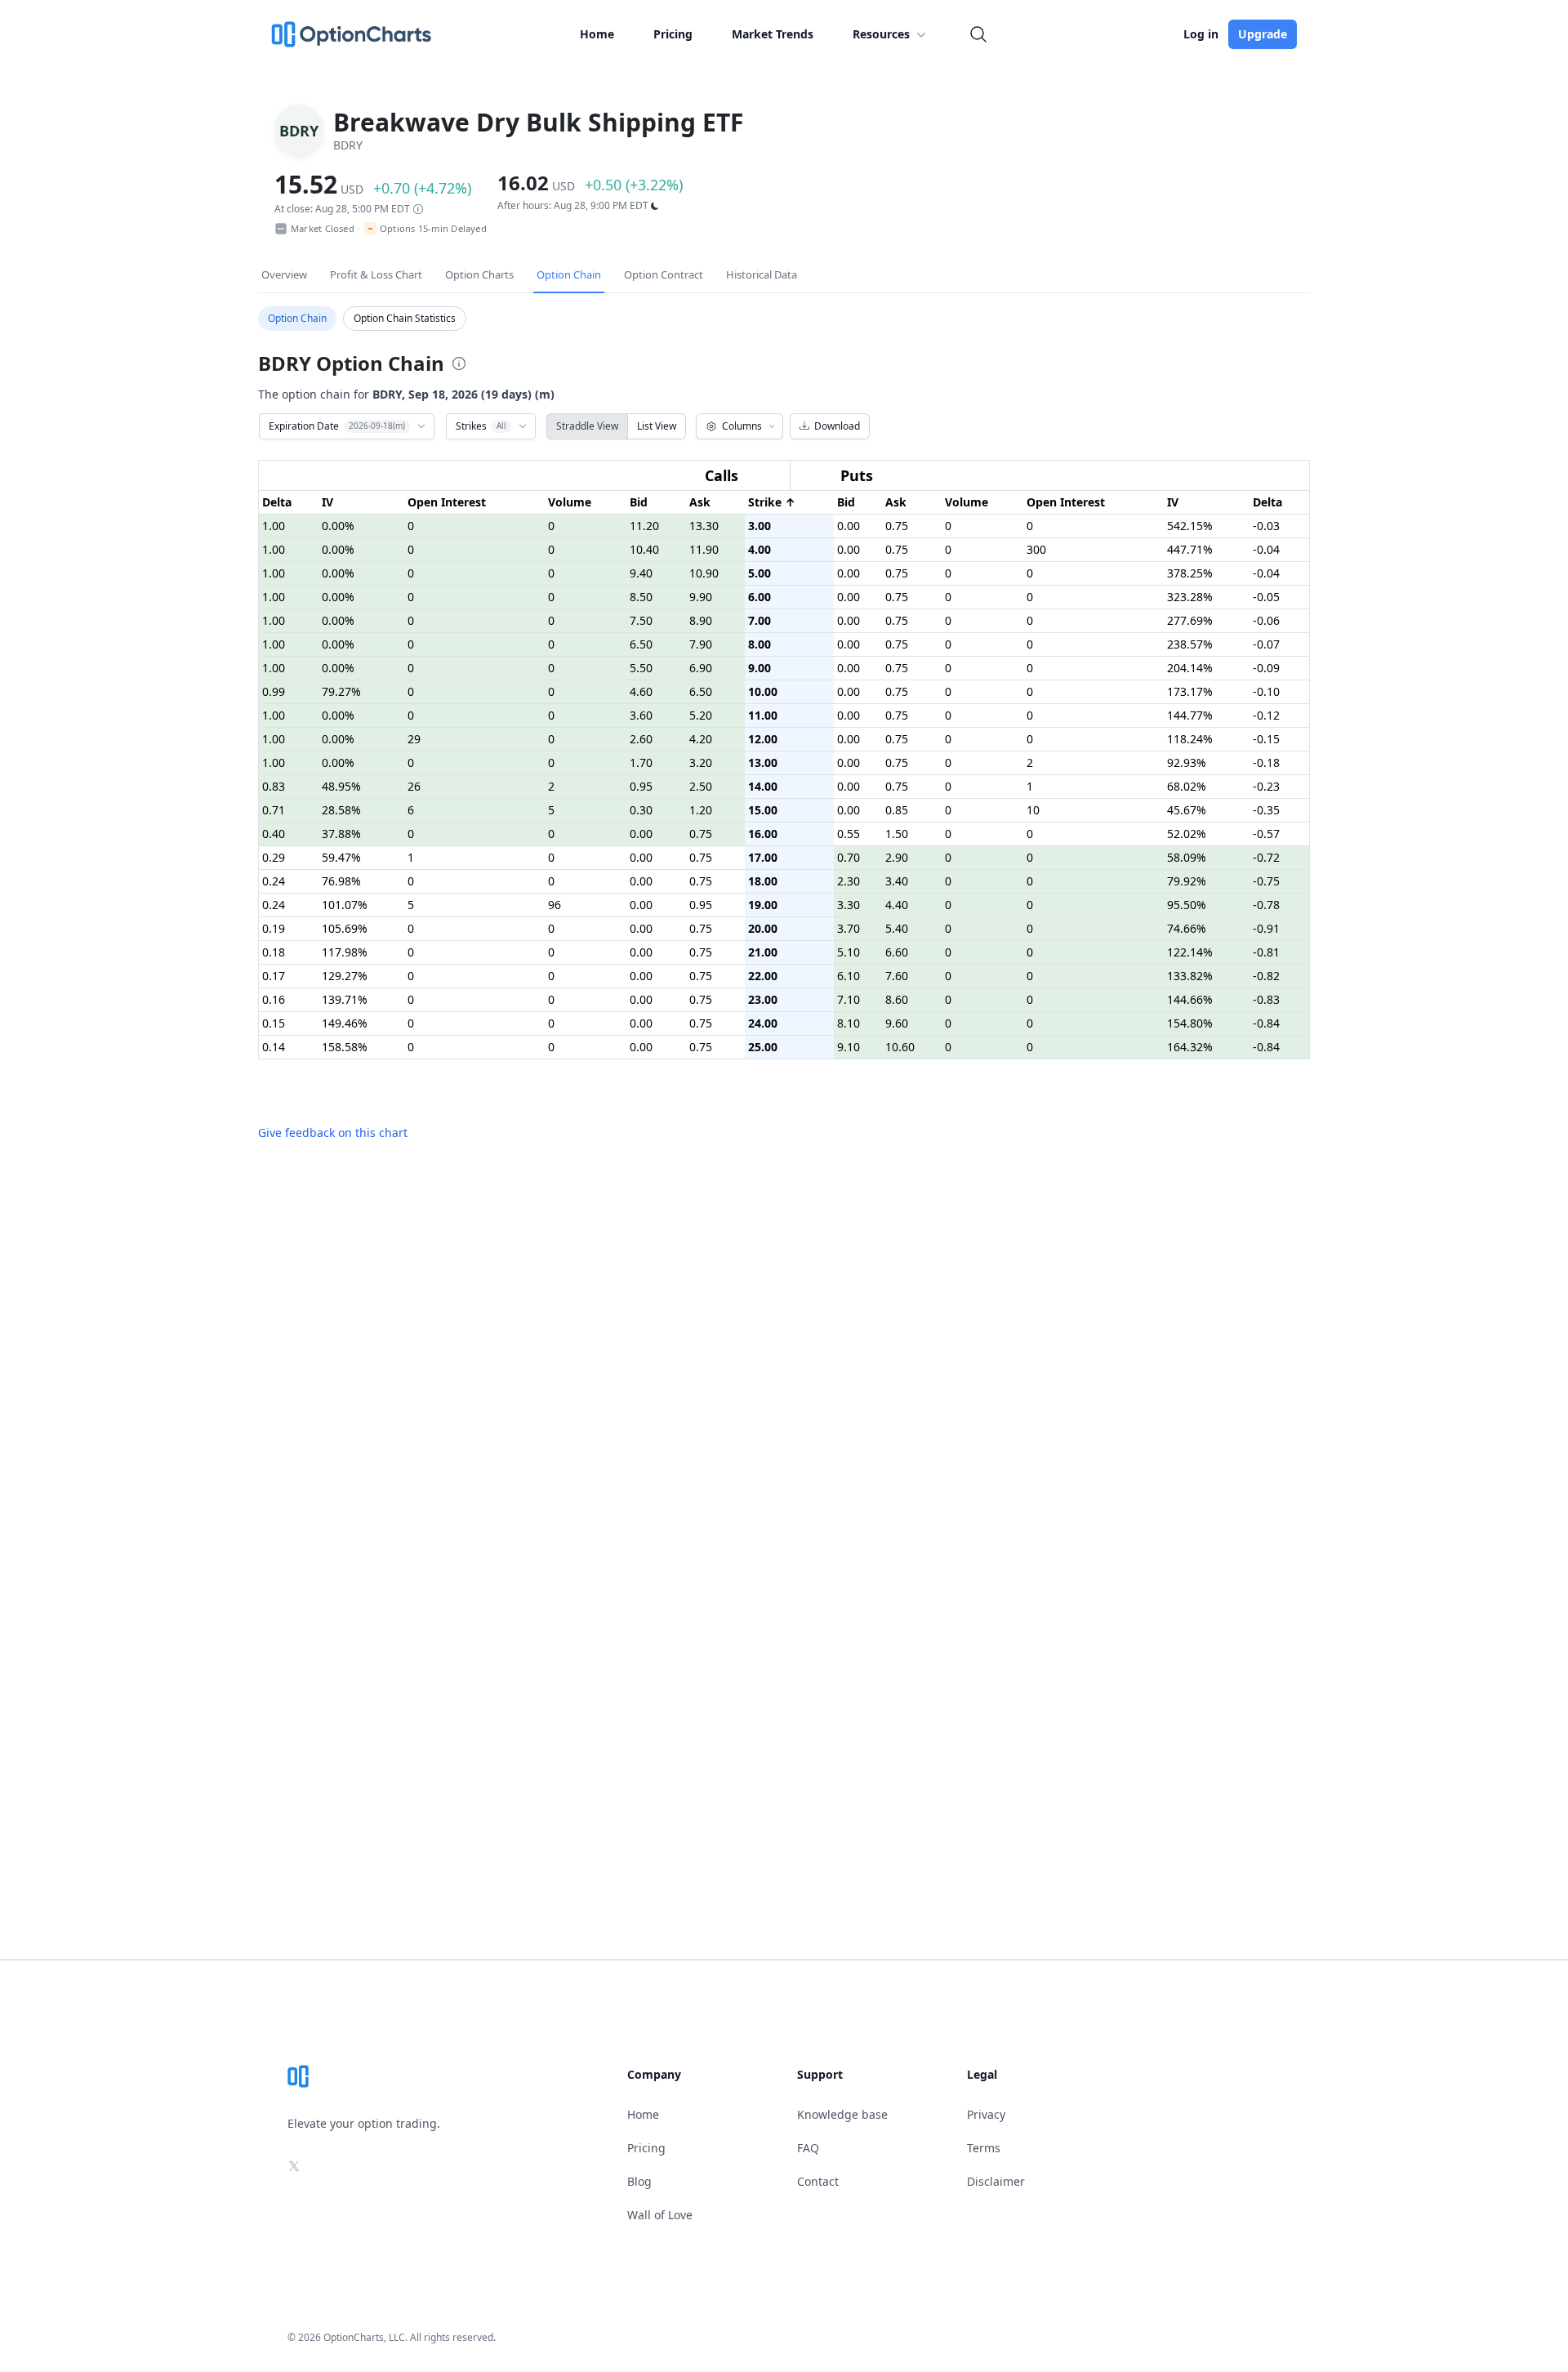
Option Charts (479, 274)
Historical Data (762, 274)
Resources (881, 34)
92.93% (1187, 762)
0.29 (274, 857)
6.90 (701, 668)
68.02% (1187, 786)
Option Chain (569, 274)
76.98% (341, 881)
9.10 (849, 1047)
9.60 (897, 1023)
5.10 (849, 952)
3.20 (701, 762)
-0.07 (1266, 644)
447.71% (1190, 549)
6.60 (897, 952)
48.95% (341, 786)
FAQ (808, 2148)
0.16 (274, 999)
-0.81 (1266, 952)
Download (837, 426)
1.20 (701, 810)
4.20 (701, 739)
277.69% (1190, 620)
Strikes (481, 426)
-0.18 (1266, 762)
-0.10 (1266, 691)
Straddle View (587, 426)
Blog (639, 2181)
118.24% (1190, 739)
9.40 (641, 573)
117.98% (345, 952)
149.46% (345, 1023)
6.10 (849, 976)
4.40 (897, 905)
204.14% (1190, 668)
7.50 (641, 620)
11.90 (704, 549)
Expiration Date (337, 426)
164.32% (1190, 1047)
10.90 (704, 573)
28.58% (341, 810)
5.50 (641, 668)
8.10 (849, 1023)
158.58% (345, 1047)
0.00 (849, 526)
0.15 (274, 1023)
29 (414, 739)
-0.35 (1266, 810)
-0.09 (1266, 668)
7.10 (849, 999)
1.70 (641, 762)
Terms (984, 2148)
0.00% (338, 526)
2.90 (897, 857)
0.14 (274, 1047)
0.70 (849, 857)
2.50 (701, 786)
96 (555, 905)
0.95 (641, 786)
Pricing (673, 34)
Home (597, 34)
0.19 (274, 928)
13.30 (704, 526)
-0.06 (1266, 620)
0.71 (274, 810)
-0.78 (1266, 905)
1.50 (897, 834)
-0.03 (1266, 526)
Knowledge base (842, 2114)
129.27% (345, 976)
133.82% (1190, 976)
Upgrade (1263, 34)
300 (1036, 549)
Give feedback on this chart (333, 1132)
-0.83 (1266, 999)
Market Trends (773, 34)
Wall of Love (660, 2215)
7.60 (897, 976)
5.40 (897, 928)
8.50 (641, 597)
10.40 (644, 549)
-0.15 (1266, 739)
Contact (818, 2181)
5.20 (701, 715)
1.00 (274, 526)
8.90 (701, 620)
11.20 (644, 526)
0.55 (849, 834)
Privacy (986, 2114)
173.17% (1190, 691)
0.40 (274, 834)
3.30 (849, 905)
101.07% (345, 905)
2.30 (849, 881)
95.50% (1187, 905)
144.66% (1190, 999)
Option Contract (664, 274)
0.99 (274, 691)
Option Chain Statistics (405, 318)
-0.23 (1266, 786)
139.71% (345, 999)
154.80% (1190, 1023)
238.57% (1190, 644)
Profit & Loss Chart (376, 274)
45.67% (1187, 810)
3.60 (641, 715)
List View (657, 426)
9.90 (701, 597)
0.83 (274, 786)
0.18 (274, 952)
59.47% (341, 857)
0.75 (897, 526)
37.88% (341, 834)
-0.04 (1266, 549)
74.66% (1187, 928)
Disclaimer (996, 2181)
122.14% (1190, 952)
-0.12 (1266, 715)
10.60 (900, 1047)
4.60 (641, 691)
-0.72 (1266, 857)
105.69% (345, 928)
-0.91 (1266, 928)
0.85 (897, 810)
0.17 (274, 976)
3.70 (849, 928)
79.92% (1187, 881)
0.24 (274, 881)
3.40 (897, 881)
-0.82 (1266, 976)
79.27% (341, 691)
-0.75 (1266, 881)
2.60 (641, 739)
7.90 (701, 644)
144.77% (1190, 715)
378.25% (1190, 573)
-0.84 (1266, 1023)
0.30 (641, 810)
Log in (1201, 34)
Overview (284, 274)
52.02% (1187, 834)
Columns (742, 426)
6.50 (641, 644)
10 (1033, 810)
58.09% (1187, 857)
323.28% (1190, 597)
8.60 (897, 999)
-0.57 (1266, 834)
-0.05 (1266, 597)
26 (414, 786)
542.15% (1190, 526)
